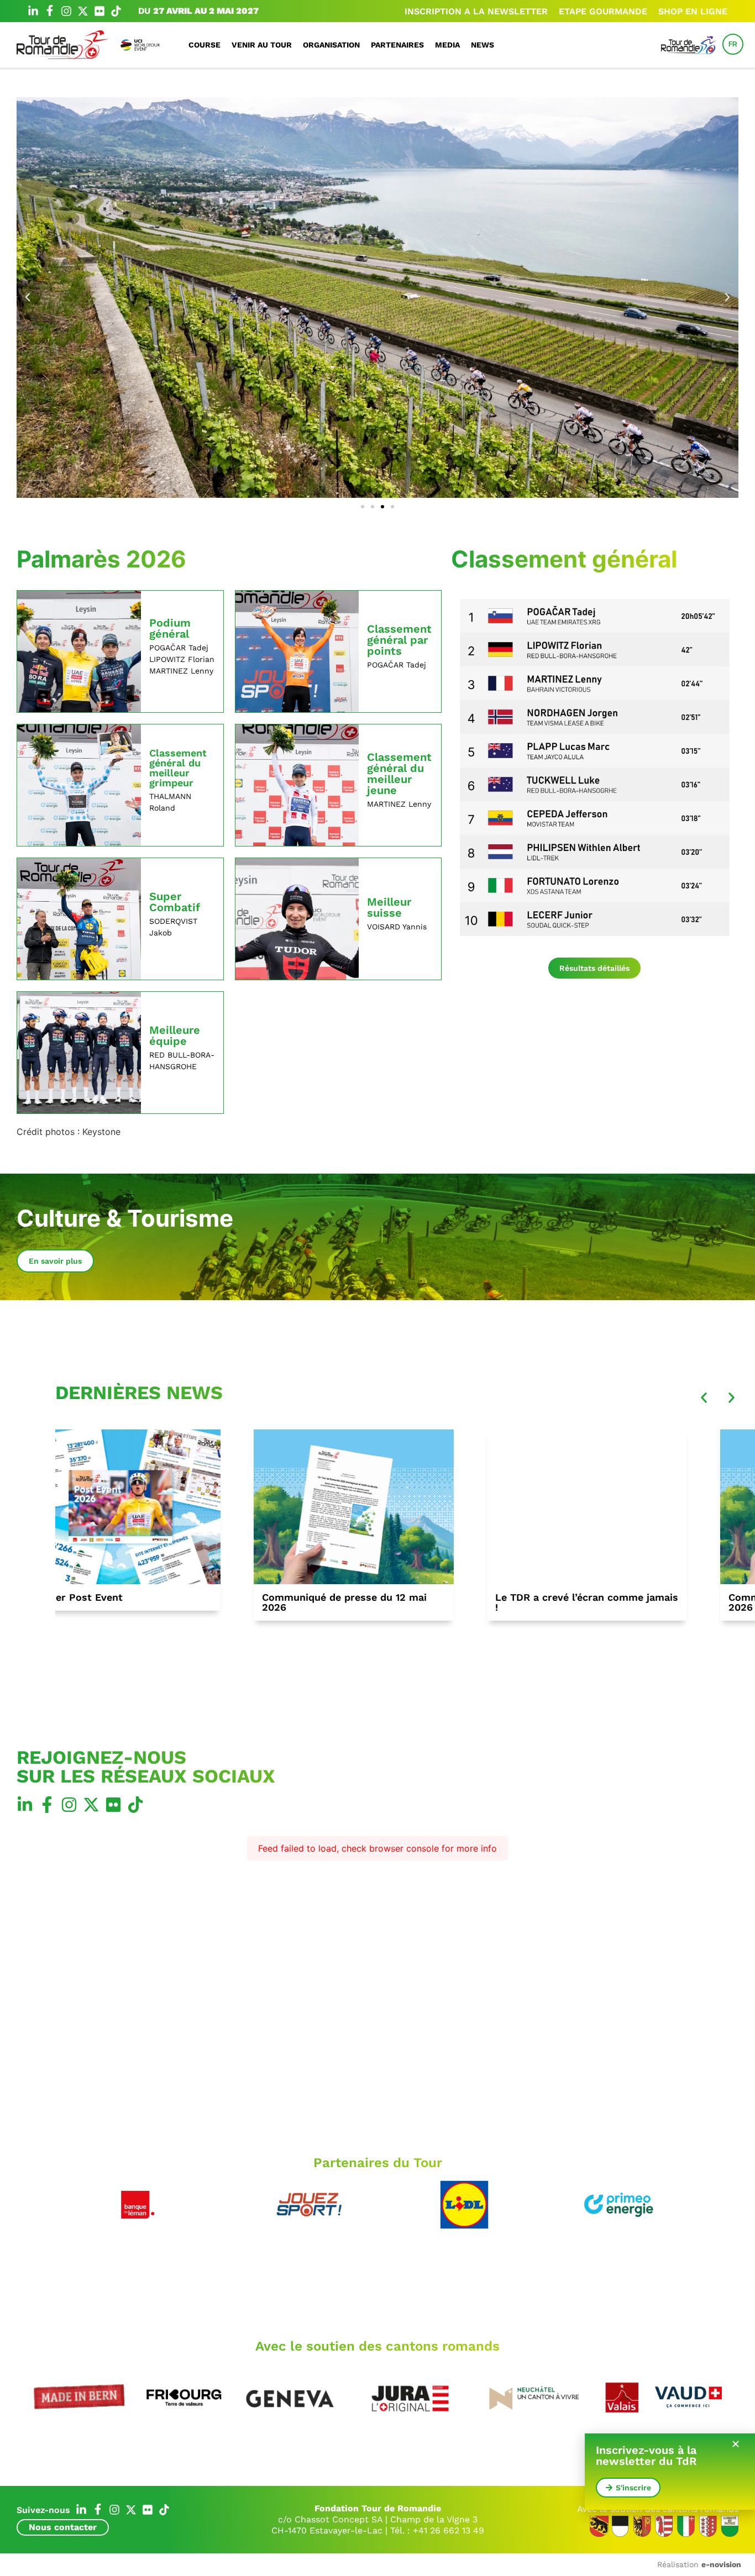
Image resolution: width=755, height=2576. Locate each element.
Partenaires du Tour (378, 2163)
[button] (28, 297)
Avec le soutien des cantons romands (377, 2346)
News (483, 45)
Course (205, 45)
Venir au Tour (262, 45)
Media (447, 45)
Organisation (331, 45)
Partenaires (397, 45)
